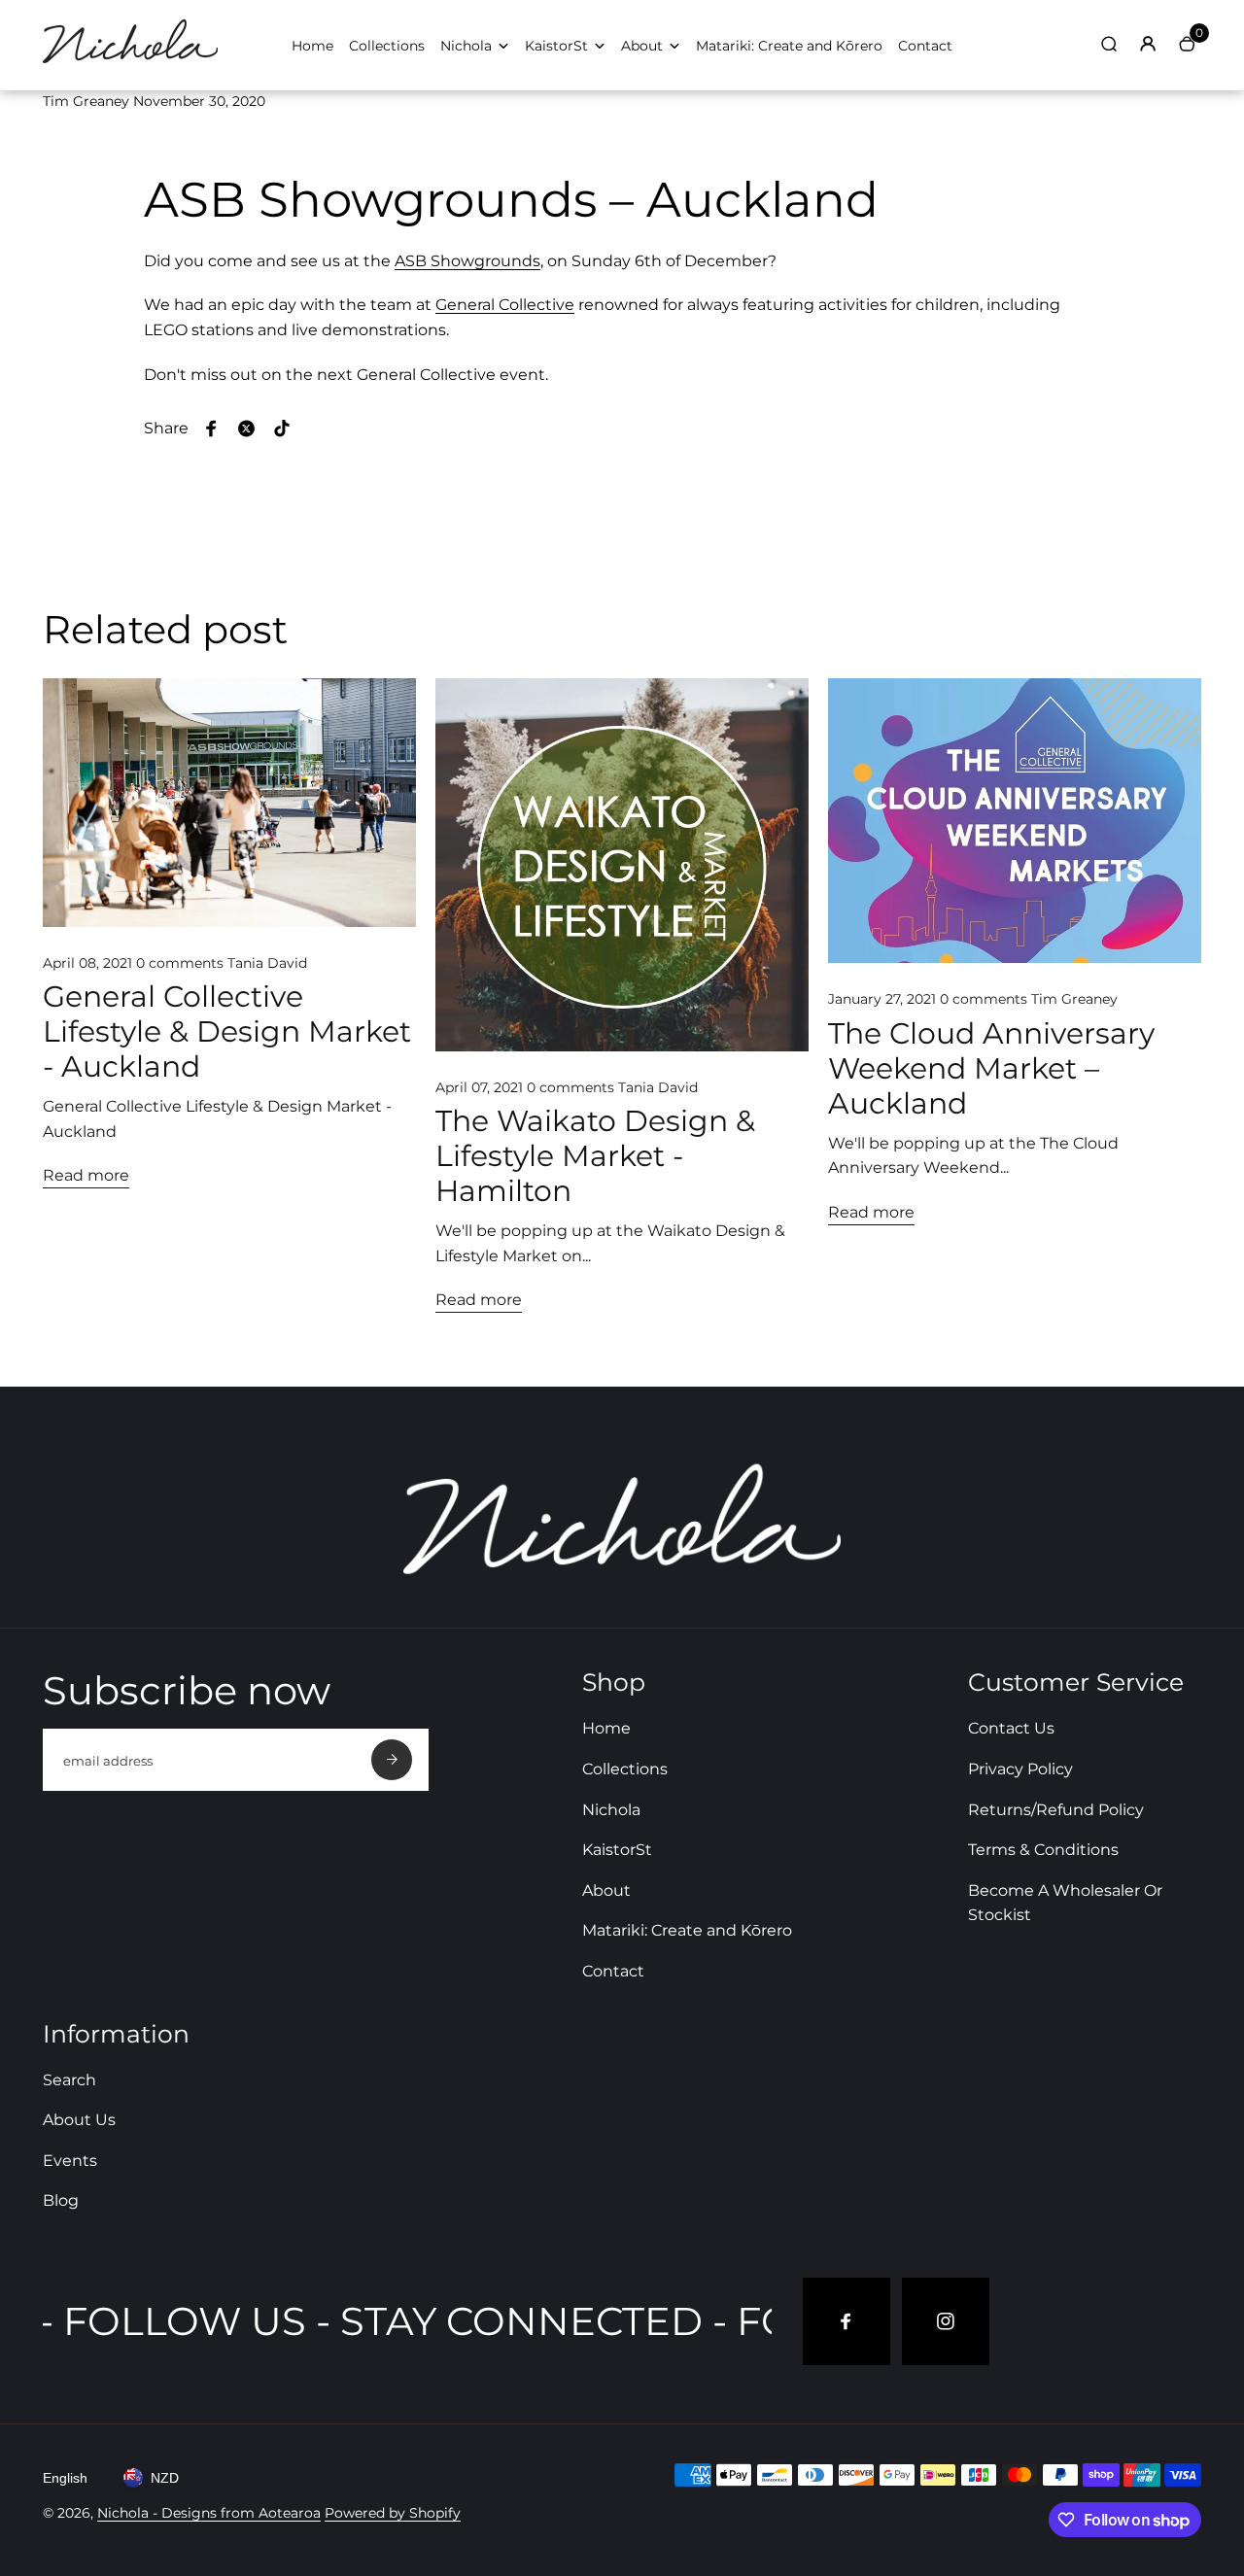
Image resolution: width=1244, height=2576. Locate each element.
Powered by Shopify (393, 2513)
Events (70, 2161)
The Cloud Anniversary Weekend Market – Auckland (991, 1069)
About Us (79, 2120)
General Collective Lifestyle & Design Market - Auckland (227, 1032)
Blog (61, 2200)
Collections (387, 46)
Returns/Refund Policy (1056, 1810)
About (642, 46)
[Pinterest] (282, 429)
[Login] (1148, 44)
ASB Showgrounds (467, 261)
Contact (925, 46)
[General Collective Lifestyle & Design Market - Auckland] (229, 803)
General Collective (505, 305)
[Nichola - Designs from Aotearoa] (130, 64)
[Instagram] (946, 2321)
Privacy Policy (1020, 1769)
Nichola (466, 46)
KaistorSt (556, 46)
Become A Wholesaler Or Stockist (1065, 1903)
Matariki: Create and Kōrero (789, 46)
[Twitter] (247, 429)
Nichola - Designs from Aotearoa (209, 2513)
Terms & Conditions (1043, 1850)
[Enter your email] (392, 1760)
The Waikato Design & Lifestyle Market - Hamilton (595, 1156)
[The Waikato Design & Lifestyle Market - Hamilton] (622, 865)
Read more (86, 1175)
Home (312, 46)
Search (69, 2080)
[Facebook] (212, 429)
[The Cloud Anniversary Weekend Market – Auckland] (1015, 821)
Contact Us (1011, 1728)
